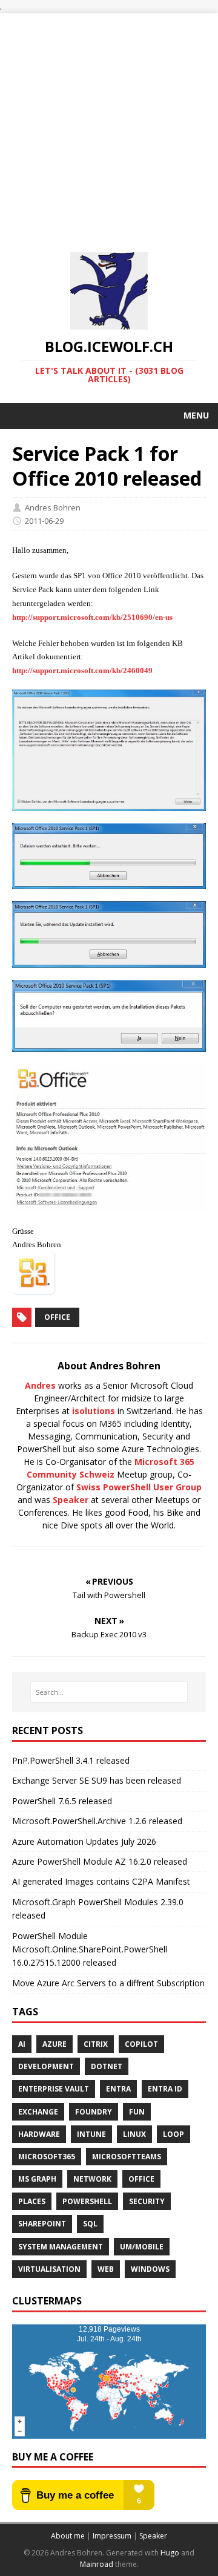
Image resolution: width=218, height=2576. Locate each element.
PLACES (32, 2201)
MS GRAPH (37, 2179)
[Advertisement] (109, 122)
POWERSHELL (87, 2201)
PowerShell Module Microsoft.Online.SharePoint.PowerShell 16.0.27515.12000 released (90, 1949)
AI (22, 2044)
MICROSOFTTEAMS (127, 2157)
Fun (137, 2112)
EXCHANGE (38, 2112)
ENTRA (118, 2089)
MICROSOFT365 (47, 2157)
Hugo (170, 2553)
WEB (106, 2269)
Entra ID (165, 2089)
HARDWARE (39, 2134)
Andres (40, 1385)
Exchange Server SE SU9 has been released (97, 1780)
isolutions (94, 1411)
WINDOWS (150, 2269)
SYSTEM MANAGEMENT (61, 2247)
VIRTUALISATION (49, 2269)
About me (68, 2536)
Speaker (71, 1500)
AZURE (54, 2044)
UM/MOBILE (142, 2247)
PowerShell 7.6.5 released (62, 1801)
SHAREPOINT (42, 2224)
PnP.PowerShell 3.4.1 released (71, 1760)
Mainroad (97, 2564)
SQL (90, 2224)
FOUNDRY (94, 2112)
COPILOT (141, 2044)
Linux (134, 2134)
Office (57, 1317)
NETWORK (92, 2179)
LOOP (173, 2134)
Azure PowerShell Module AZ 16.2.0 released (100, 1861)
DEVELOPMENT (46, 2066)
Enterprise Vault (54, 2089)
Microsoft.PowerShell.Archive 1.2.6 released (97, 1821)
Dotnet (107, 2066)
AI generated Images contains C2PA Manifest (101, 1881)
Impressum (112, 2536)
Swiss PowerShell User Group (139, 1487)
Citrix (96, 2044)
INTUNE (91, 2134)
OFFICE (141, 2179)
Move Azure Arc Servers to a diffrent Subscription (108, 1983)
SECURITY (147, 2201)
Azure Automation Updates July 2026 (84, 1841)
